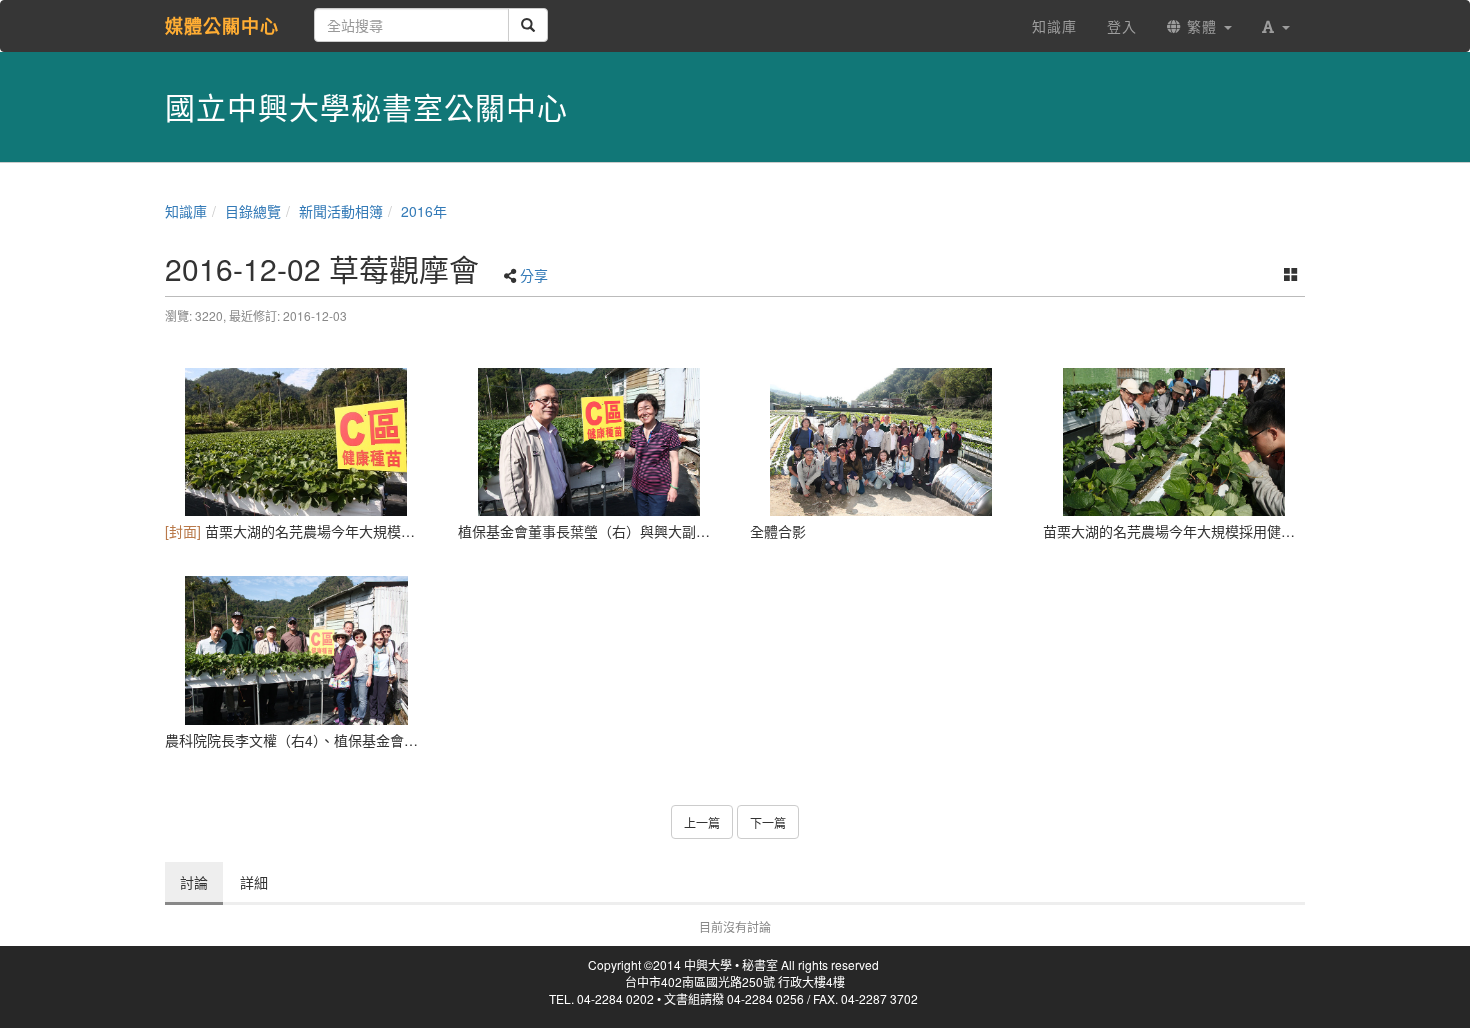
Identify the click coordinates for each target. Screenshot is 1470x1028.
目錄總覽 (253, 211)
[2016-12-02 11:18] (589, 442)
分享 (534, 275)
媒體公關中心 (222, 26)
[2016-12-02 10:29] (1174, 442)
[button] (1276, 26)
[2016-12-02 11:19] (296, 442)
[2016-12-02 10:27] (881, 442)
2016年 (424, 211)
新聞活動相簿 (341, 211)
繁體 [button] (1202, 26)
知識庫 (186, 211)
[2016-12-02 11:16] (296, 650)
